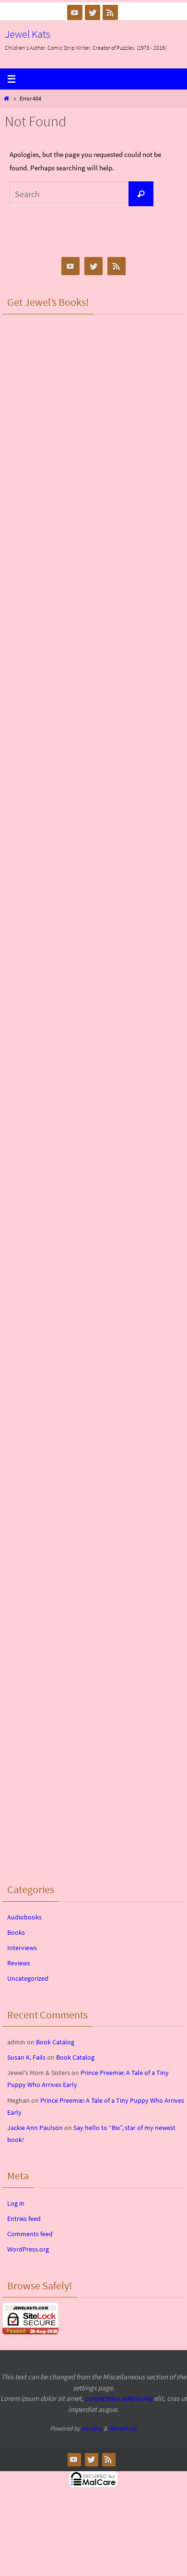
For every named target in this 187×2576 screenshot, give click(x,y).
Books (16, 1932)
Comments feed (30, 2234)
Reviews (19, 1963)
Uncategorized (28, 1978)
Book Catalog (55, 2042)
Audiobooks (24, 1917)
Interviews (22, 1948)
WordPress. (123, 2428)
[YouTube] (75, 12)
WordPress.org (28, 2249)
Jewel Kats (28, 34)
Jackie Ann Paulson (35, 2128)
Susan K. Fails (26, 2057)
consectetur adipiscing (119, 2398)
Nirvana (92, 2428)
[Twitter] (93, 12)
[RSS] (110, 12)
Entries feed (24, 2219)
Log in (16, 2203)
